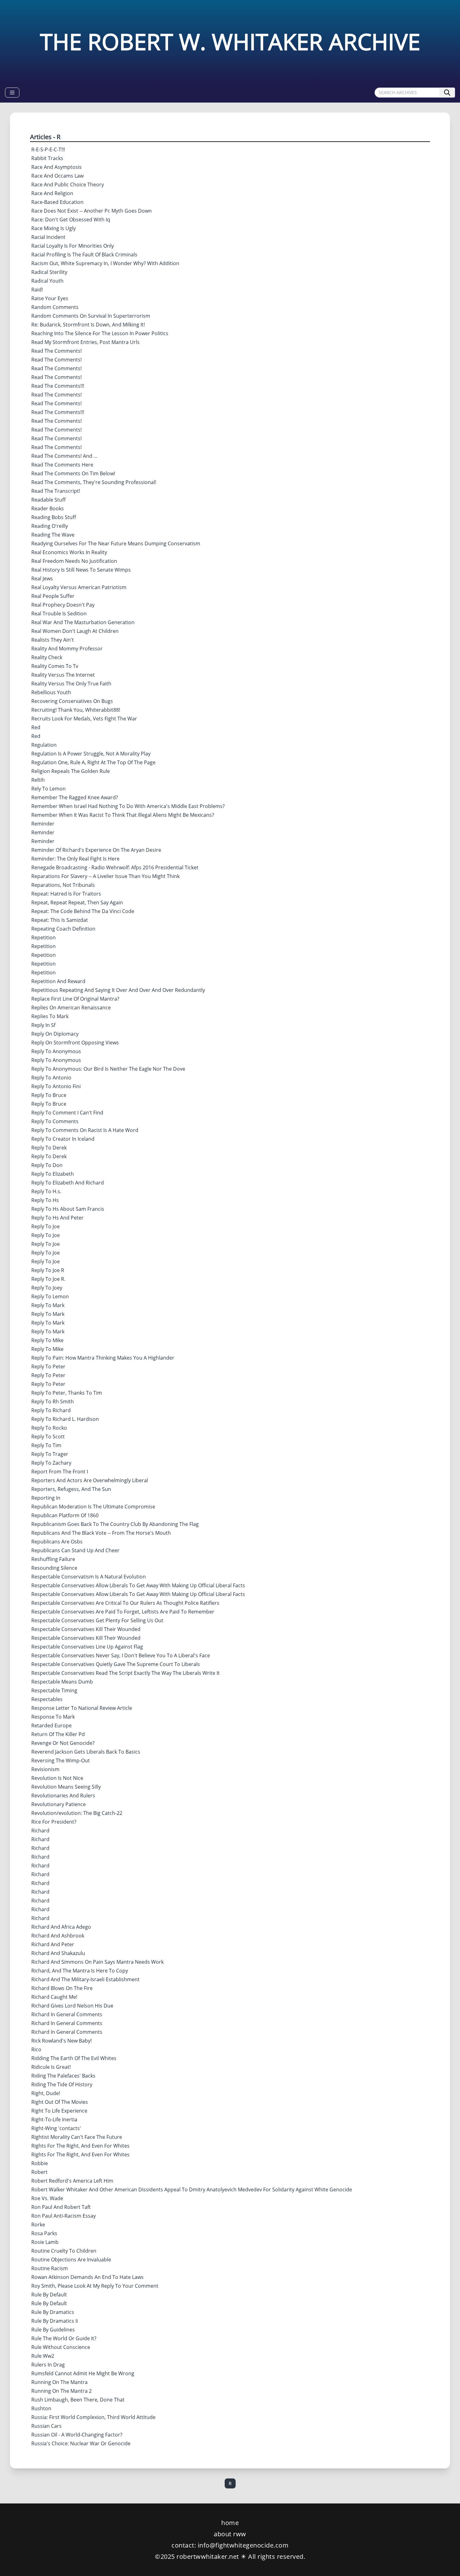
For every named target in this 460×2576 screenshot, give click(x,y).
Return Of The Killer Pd (58, 1734)
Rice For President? (54, 1822)
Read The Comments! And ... (64, 456)
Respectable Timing (54, 1690)
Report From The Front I (60, 1472)
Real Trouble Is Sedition (59, 614)
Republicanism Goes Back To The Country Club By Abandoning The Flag (115, 1524)
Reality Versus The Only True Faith (71, 684)
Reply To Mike (47, 1340)
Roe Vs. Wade (47, 2198)
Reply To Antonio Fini (56, 1086)
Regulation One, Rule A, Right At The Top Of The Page (93, 762)
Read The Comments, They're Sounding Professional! (94, 482)
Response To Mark (53, 1717)
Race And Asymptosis (56, 167)
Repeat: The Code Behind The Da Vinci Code (83, 911)
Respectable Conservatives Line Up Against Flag (87, 1647)
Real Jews (42, 578)
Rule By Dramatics (53, 2312)
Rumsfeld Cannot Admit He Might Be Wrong (83, 2373)
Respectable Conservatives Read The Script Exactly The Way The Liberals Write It (125, 1673)
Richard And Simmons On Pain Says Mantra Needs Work (97, 1962)
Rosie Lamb (45, 2242)
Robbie (40, 2163)
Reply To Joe (46, 1226)
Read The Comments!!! (58, 386)
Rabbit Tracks (47, 158)
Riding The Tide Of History (62, 2084)
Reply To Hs (45, 1200)
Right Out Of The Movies (60, 2102)
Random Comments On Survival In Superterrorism (91, 316)
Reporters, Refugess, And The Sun (71, 1489)
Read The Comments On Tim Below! (73, 473)
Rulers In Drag (48, 2365)
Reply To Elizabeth (53, 1174)
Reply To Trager (50, 1454)
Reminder (43, 824)
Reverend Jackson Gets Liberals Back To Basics (86, 1752)
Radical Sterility (49, 272)
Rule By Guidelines (53, 2330)
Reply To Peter (48, 1366)
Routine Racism (50, 2268)
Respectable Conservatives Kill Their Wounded (86, 1629)
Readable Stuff (49, 500)
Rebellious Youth (51, 692)
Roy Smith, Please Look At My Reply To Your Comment (95, 2286)
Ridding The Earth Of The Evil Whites (74, 2058)
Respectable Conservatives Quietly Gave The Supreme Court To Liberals (116, 1664)
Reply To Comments (55, 1121)
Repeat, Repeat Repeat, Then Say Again (77, 902)
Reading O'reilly (50, 526)
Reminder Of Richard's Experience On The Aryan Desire (96, 850)
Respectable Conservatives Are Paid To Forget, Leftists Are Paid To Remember (123, 1612)
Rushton (41, 2408)
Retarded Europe (51, 1725)
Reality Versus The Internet (63, 675)
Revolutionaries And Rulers (63, 1796)
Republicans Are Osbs (57, 1542)
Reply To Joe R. (48, 1279)
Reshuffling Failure (53, 1559)
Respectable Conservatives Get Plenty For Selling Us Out (97, 1620)
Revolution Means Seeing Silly (66, 1787)
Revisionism (45, 1769)
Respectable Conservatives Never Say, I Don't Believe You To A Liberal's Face (121, 1655)
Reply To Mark (48, 1305)
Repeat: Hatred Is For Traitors (66, 894)
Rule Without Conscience (61, 2347)
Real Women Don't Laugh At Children (75, 631)
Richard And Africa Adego (61, 1927)
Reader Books (48, 508)
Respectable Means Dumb (62, 1682)
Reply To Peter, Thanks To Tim (67, 1393)
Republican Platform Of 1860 (65, 1515)
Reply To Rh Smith (53, 1402)
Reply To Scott (48, 1437)
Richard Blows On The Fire (62, 1988)
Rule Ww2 (43, 2356)
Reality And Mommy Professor (67, 649)
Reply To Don (47, 1165)
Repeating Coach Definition (63, 929)
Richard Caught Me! (54, 1997)
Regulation (44, 745)
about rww (230, 2534)
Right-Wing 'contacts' (56, 2128)
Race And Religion (52, 193)
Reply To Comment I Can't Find (67, 1113)
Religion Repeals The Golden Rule (71, 771)
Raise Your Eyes (50, 298)
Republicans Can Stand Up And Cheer (75, 1550)
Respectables (47, 1699)
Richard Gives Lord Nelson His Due (72, 2006)
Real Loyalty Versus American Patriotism (79, 587)
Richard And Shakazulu (58, 1953)
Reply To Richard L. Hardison (65, 1419)
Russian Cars (46, 2426)
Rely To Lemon (49, 789)
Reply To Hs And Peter (57, 1218)
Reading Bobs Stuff (54, 517)
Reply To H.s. (46, 1191)
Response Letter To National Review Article (82, 1708)
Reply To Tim (46, 1445)
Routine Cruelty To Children (64, 2251)
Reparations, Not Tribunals (63, 885)
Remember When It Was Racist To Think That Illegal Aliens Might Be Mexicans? (123, 815)
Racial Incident (48, 237)
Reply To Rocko (49, 1428)
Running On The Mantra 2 (61, 2391)
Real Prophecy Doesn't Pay (63, 605)
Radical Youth (47, 281)
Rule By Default (49, 2295)
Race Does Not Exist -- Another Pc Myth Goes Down (92, 211)
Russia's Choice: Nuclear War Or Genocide (81, 2443)
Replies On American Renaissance (71, 1008)
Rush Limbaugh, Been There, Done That (78, 2400)
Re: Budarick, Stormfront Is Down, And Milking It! (88, 325)
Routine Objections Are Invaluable (71, 2260)
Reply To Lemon (50, 1296)
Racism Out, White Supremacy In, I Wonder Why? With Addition (105, 263)
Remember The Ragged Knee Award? (75, 797)
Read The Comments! (56, 351)
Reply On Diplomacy (55, 1034)
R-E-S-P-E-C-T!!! (48, 149)
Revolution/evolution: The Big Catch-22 (77, 1813)
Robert (39, 2172)
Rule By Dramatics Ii (55, 2321)
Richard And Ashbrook (58, 1936)
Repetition (43, 937)
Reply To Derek (49, 1148)
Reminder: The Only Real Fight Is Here (75, 859)
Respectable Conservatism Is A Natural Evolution (89, 1577)
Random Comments (55, 307)
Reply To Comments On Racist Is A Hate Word (85, 1130)
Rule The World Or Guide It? (64, 2338)
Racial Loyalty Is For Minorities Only (73, 246)
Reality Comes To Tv (55, 666)
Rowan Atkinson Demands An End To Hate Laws (87, 2277)
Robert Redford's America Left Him (72, 2181)
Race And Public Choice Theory (68, 184)
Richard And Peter (53, 1944)
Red (36, 727)
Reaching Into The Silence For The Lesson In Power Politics (100, 333)
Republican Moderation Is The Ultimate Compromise (93, 1507)
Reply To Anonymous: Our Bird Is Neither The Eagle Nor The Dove (108, 1069)
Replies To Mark (50, 1016)
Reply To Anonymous (56, 1051)
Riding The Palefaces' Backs (63, 2076)
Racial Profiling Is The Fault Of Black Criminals (84, 255)
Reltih (38, 780)
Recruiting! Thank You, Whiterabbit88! (76, 710)
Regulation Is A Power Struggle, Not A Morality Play (91, 754)
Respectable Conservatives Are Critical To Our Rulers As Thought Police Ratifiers (125, 1603)
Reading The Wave (53, 535)
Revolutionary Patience (59, 1804)
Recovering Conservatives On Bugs (72, 701)
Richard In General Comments (67, 2014)
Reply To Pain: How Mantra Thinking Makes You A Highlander (103, 1358)
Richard (40, 1831)
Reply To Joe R (48, 1270)
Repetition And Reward (58, 981)
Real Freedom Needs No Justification (74, 561)
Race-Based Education (57, 202)
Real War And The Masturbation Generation (83, 622)
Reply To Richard (51, 1410)
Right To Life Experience (59, 2111)
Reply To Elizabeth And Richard (68, 1183)
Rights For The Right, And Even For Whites (80, 2146)
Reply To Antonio (51, 1078)
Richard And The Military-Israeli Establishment (85, 1979)
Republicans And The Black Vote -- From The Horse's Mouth (101, 1533)
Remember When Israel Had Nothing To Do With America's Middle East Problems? (128, 806)
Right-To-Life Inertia (54, 2119)
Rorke (38, 2225)
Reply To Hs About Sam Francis (68, 1209)
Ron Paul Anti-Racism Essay (64, 2216)
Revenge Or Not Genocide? (63, 1743)
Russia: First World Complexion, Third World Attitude (93, 2417)
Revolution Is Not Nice (57, 1778)
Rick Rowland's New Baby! (61, 2041)
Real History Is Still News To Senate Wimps (81, 570)
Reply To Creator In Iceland (63, 1139)
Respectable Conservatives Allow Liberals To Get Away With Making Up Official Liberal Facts (138, 1585)
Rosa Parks (44, 2233)
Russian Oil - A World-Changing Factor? (77, 2435)
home (230, 2523)
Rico (36, 2049)
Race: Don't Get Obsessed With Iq (71, 220)
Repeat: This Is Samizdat (60, 920)
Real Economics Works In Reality (69, 552)
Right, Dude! (46, 2093)
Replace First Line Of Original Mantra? (75, 999)
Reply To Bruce (49, 1095)
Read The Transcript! (56, 491)
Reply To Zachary (51, 1463)
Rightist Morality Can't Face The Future (77, 2137)
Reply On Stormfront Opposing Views (75, 1043)
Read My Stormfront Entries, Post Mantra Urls (85, 342)
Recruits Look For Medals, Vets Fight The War (84, 719)
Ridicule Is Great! (51, 2067)
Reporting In (46, 1498)
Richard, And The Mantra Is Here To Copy (80, 1971)
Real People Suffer (53, 596)
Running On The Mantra (59, 2382)
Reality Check (47, 657)
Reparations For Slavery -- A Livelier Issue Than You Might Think (105, 876)
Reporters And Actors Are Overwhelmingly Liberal (90, 1480)
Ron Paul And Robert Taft (61, 2207)
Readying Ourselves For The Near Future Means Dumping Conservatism (116, 543)
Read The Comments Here (62, 465)
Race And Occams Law (57, 176)
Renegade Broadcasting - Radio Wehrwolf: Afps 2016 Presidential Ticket (115, 867)
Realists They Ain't (53, 640)
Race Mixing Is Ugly (54, 228)
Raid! (37, 290)
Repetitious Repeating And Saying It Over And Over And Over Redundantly (118, 990)
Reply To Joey (47, 1288)
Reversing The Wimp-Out (61, 1760)
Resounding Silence (54, 1568)
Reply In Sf (43, 1025)
